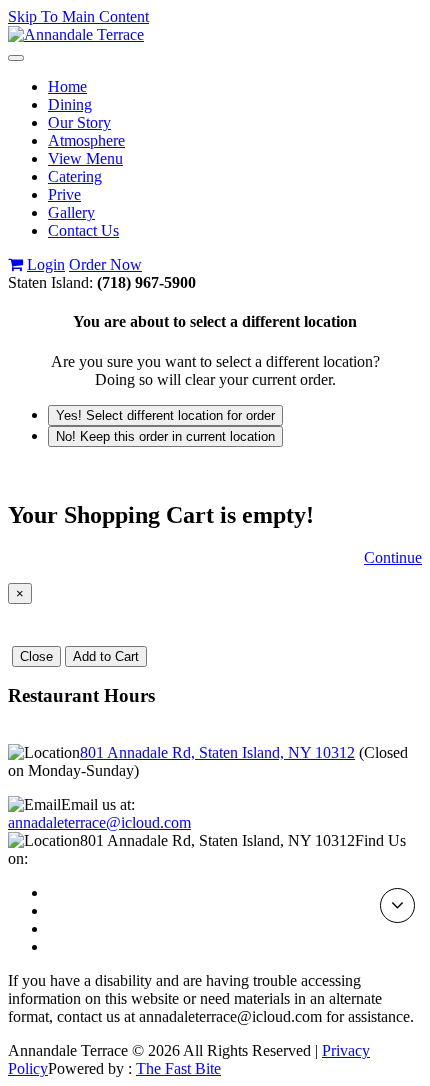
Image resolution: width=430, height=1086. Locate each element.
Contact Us (83, 230)
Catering (75, 176)
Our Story (79, 122)
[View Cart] (15, 264)
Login (46, 264)
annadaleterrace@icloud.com (99, 822)
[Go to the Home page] (76, 34)
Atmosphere (86, 140)
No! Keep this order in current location (165, 436)
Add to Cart (106, 656)
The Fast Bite (178, 1068)
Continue (393, 557)
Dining (70, 104)
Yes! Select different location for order (165, 415)
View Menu (85, 158)
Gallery (71, 212)
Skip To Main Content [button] (78, 16)
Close (36, 656)
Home (67, 86)
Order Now (105, 264)
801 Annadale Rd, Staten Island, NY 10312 (217, 752)
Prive (64, 194)
